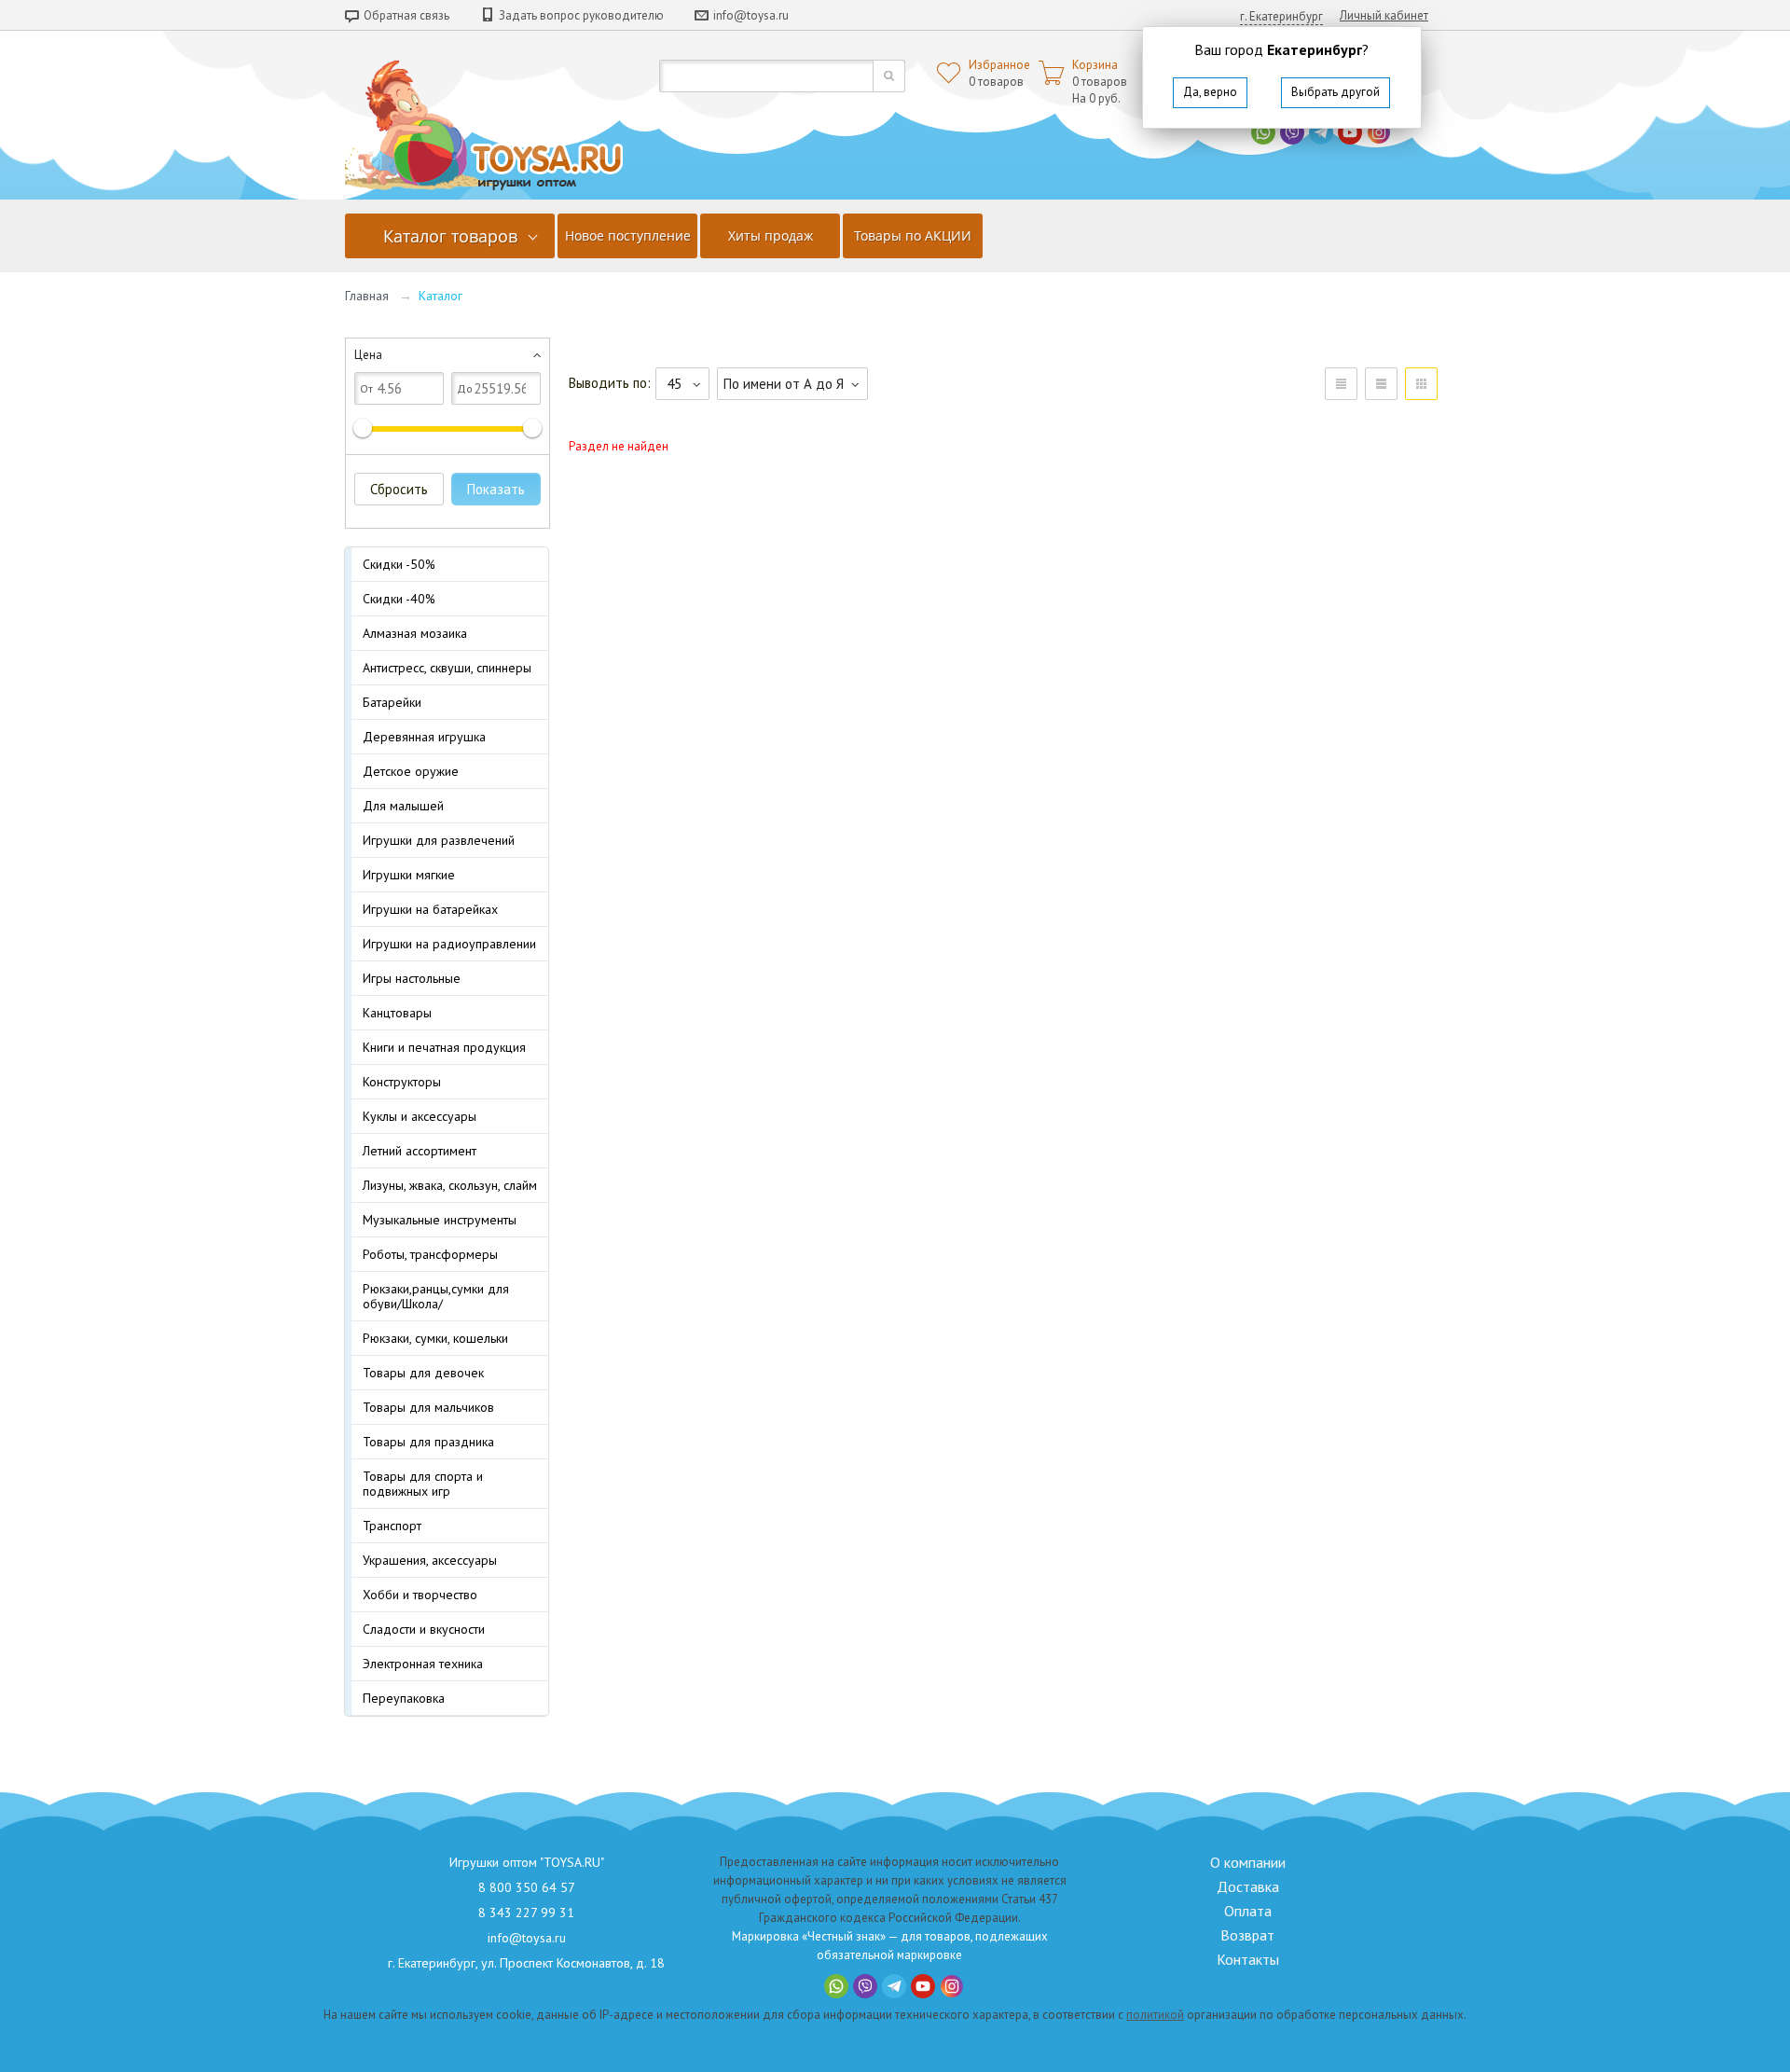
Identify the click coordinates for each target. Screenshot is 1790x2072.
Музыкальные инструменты (440, 1220)
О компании (1248, 1862)
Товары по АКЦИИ (913, 235)
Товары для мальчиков (428, 1407)
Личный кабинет (1384, 15)
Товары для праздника (428, 1442)
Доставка (1248, 1886)
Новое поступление (628, 235)
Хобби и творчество (420, 1595)
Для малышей (403, 806)
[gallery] (1381, 384)
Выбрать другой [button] (1336, 92)
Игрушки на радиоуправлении (449, 944)
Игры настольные (412, 978)
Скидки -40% (399, 599)
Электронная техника (423, 1664)
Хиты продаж (771, 235)
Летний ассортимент (420, 1151)
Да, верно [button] (1210, 92)
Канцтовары (397, 1013)
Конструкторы (402, 1082)
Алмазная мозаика (415, 633)
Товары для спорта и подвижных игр (423, 1484)
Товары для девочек (423, 1373)
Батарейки (392, 702)
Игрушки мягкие (409, 875)
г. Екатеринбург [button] (1281, 16)
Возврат (1247, 1935)
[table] (1341, 384)
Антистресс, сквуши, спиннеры (447, 668)
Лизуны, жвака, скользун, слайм (450, 1185)
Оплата (1248, 1911)
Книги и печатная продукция (444, 1047)
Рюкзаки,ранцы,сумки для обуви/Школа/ (436, 1296)
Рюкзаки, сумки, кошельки (435, 1338)
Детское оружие (411, 771)
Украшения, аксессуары (430, 1560)
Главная (367, 296)
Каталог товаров (450, 236)
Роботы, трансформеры (430, 1254)
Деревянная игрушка (424, 737)
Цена (368, 355)
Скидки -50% (399, 564)
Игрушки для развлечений (439, 840)
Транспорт (392, 1526)
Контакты (1248, 1959)
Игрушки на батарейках (430, 909)
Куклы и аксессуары (420, 1116)
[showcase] (1421, 384)
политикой (1155, 2015)
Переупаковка (404, 1698)
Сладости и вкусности (424, 1629)
